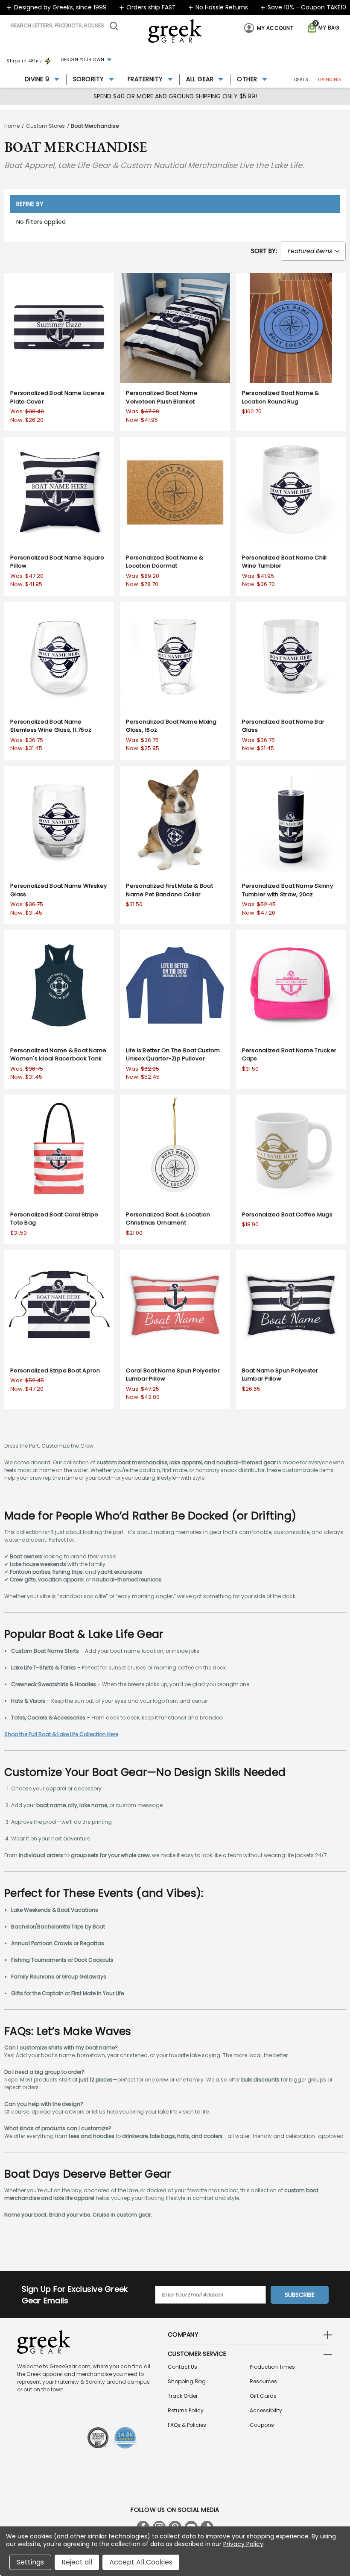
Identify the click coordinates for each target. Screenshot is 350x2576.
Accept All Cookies (141, 2562)
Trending (329, 80)
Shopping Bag (187, 2381)
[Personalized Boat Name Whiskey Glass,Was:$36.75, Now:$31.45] (59, 821)
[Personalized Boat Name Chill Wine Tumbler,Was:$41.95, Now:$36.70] (291, 492)
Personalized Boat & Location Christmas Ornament (168, 1219)
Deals (301, 80)
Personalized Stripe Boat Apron (55, 1370)
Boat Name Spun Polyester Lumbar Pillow (280, 1375)
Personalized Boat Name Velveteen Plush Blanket (162, 397)
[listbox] (313, 251)
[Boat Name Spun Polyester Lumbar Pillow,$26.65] (291, 1305)
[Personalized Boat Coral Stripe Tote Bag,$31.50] (59, 1150)
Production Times (272, 2367)
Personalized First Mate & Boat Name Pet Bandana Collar (169, 890)
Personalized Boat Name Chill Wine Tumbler (284, 562)
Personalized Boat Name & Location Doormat (165, 562)
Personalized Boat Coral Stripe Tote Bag (54, 1219)
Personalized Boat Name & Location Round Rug (281, 397)
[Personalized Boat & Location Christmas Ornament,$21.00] (175, 1150)
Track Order (183, 2396)
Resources (263, 2381)
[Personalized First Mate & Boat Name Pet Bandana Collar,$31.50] (175, 821)
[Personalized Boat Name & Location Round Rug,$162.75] (291, 328)
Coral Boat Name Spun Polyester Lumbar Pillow (173, 1375)
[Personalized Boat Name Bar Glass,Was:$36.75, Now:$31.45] (291, 657)
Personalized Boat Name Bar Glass (283, 726)
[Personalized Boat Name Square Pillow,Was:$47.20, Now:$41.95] (59, 492)
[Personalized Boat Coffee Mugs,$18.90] (291, 1150)
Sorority (89, 79)
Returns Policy (186, 2410)
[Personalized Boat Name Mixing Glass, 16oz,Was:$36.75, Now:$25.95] (175, 657)
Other (247, 79)
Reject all (77, 2562)
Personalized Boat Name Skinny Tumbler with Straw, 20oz (287, 890)
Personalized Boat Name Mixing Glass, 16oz (171, 726)
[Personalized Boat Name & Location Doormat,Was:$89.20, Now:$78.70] (175, 492)
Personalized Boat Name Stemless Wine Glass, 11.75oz (51, 726)
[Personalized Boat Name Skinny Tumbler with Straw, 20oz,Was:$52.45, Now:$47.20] (291, 821)
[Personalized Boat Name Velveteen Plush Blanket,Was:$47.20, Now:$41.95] (175, 328)
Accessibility (266, 2410)
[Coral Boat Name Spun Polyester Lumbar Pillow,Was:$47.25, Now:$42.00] (175, 1305)
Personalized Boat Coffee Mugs (287, 1214)
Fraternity (145, 79)
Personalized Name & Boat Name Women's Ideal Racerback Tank (58, 1055)
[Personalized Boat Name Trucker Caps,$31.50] (291, 985)
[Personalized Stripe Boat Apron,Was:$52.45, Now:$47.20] (59, 1305)
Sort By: (264, 251)
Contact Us (182, 2367)
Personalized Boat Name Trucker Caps (289, 1055)
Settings (30, 2562)
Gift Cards (263, 2396)
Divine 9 (37, 79)
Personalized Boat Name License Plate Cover (58, 397)
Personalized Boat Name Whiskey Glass (59, 890)
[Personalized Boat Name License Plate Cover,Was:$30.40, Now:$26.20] (59, 328)
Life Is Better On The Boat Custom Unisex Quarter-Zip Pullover (173, 1055)
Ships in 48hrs (24, 61)
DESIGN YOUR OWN (83, 60)
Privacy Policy (243, 2544)
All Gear (200, 79)
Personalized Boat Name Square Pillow (57, 562)
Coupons (262, 2425)
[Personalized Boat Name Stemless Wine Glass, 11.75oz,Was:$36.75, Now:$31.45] (59, 657)
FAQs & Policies (187, 2425)
